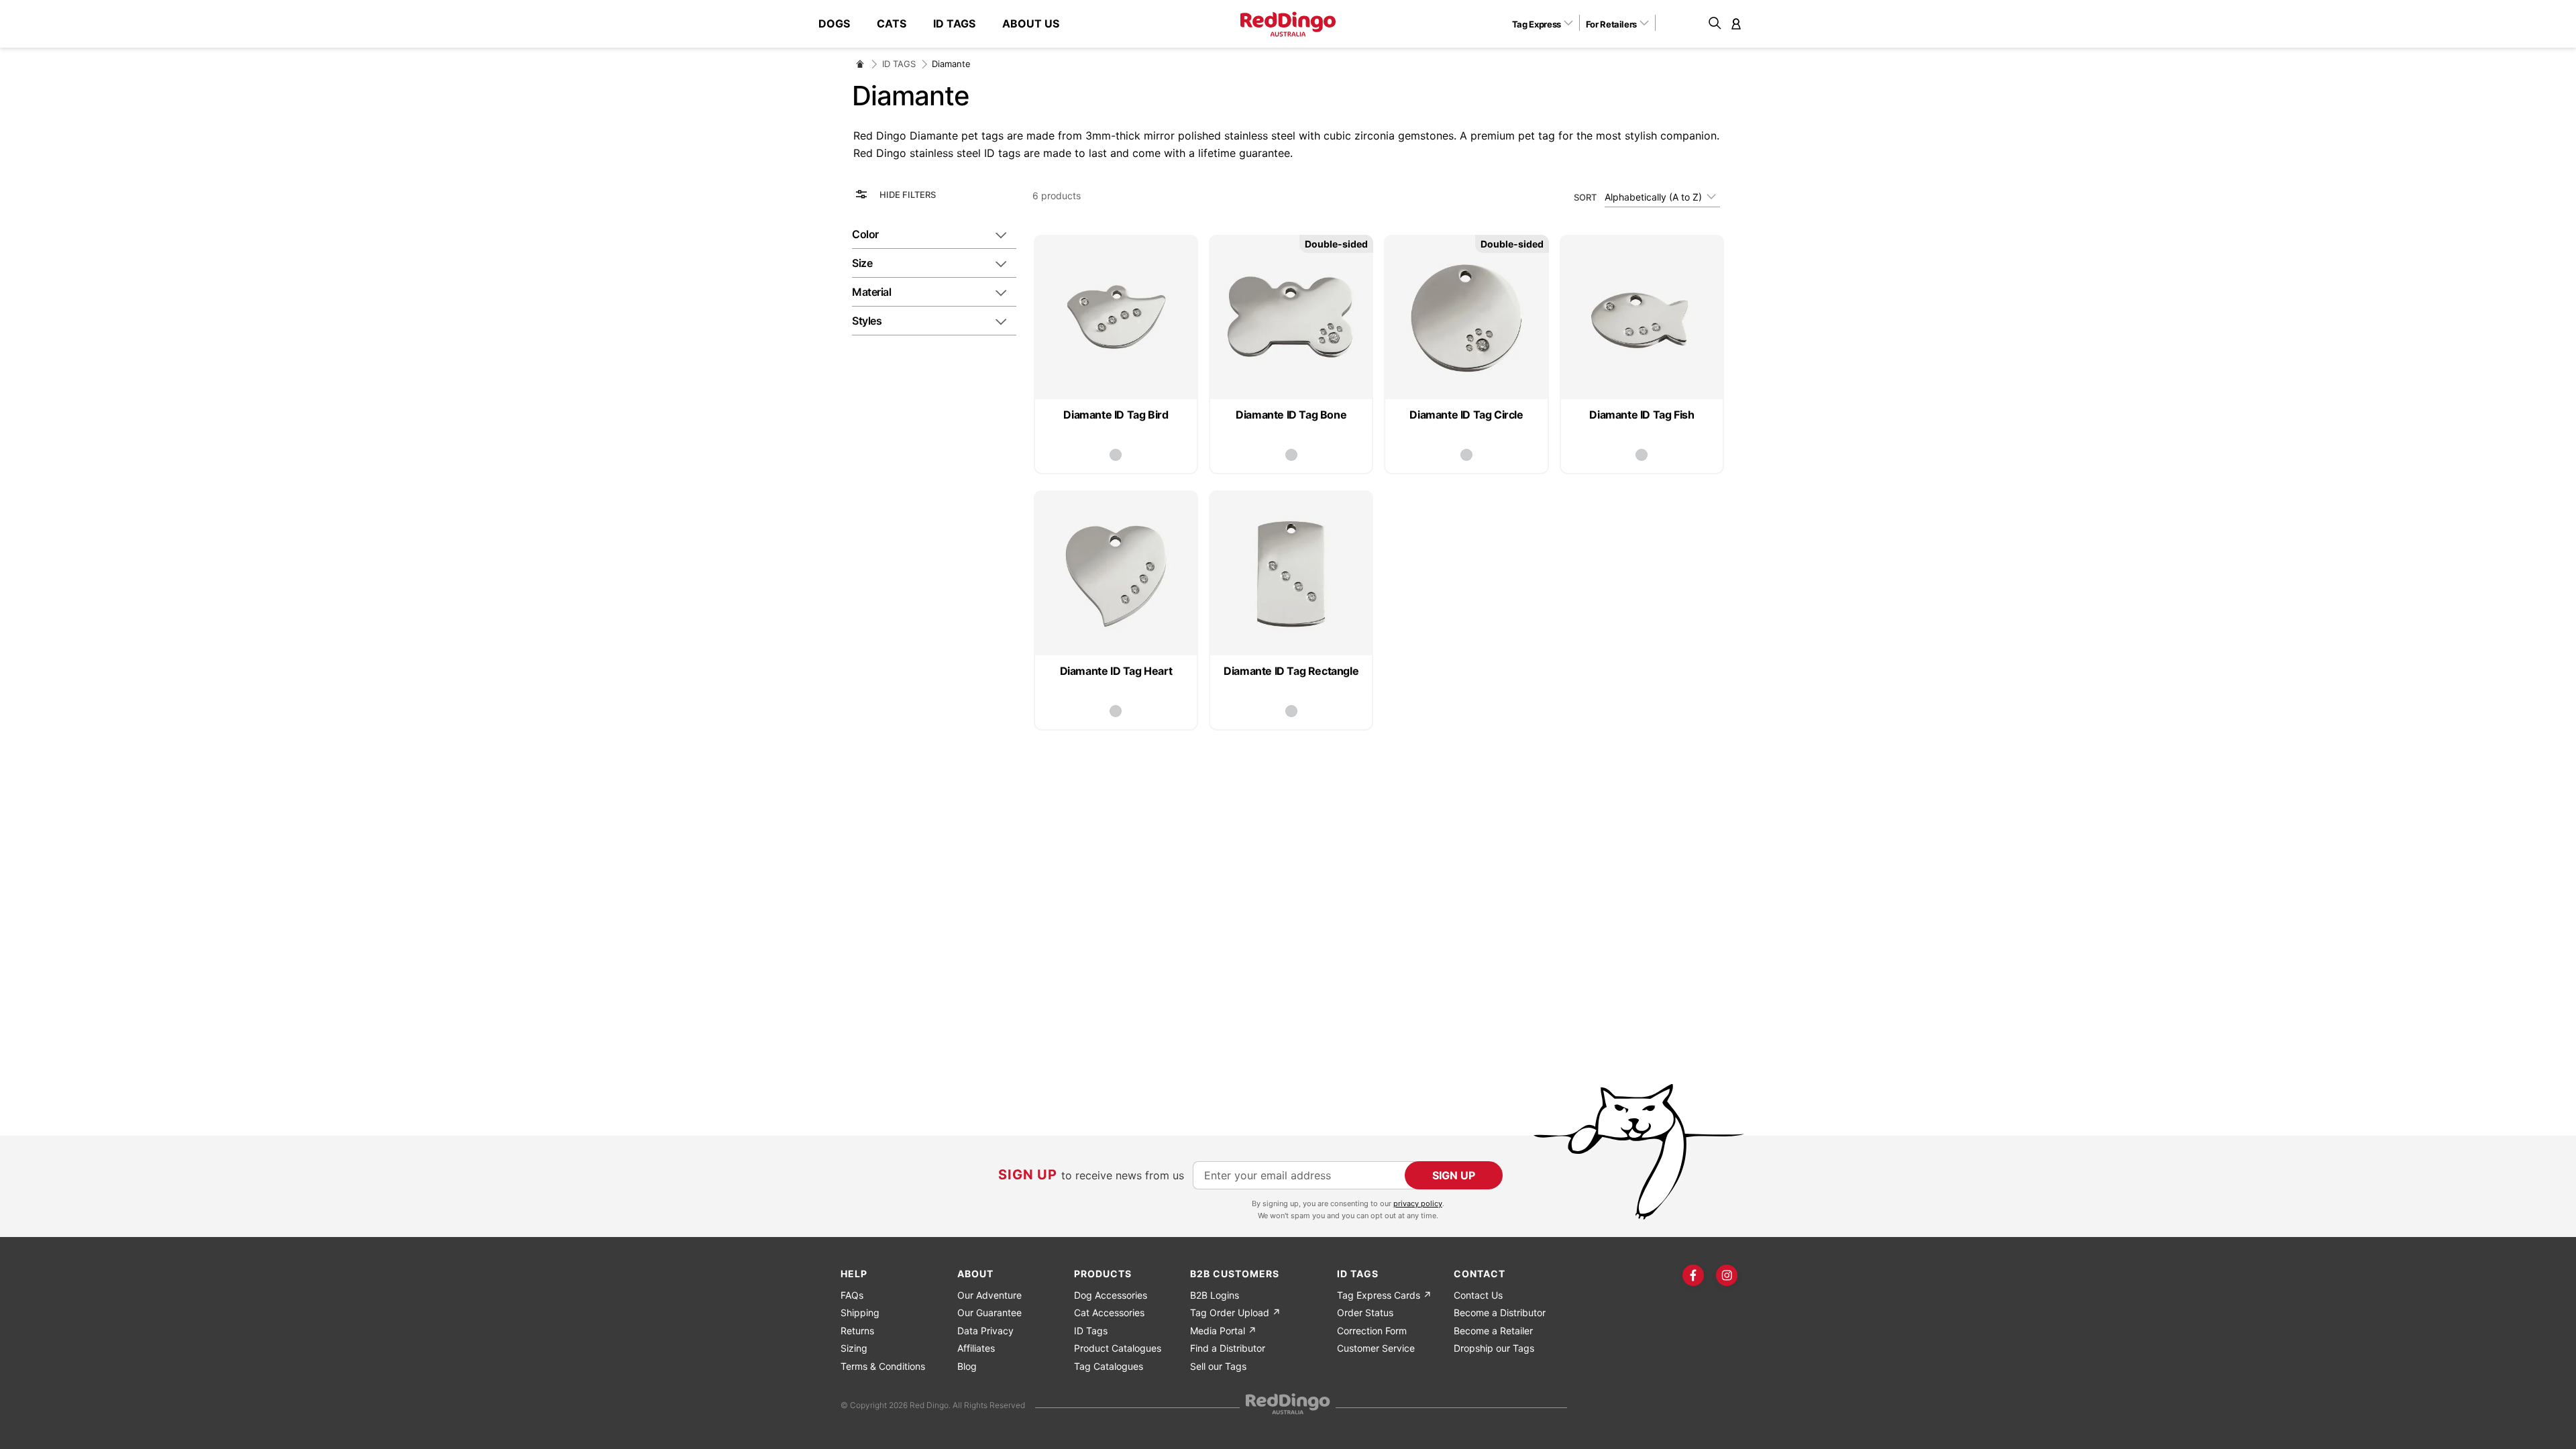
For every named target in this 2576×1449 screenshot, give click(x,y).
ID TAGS (899, 64)
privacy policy (1418, 1203)
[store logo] (1288, 24)
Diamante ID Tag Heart (1116, 671)
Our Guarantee (989, 1312)
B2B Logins (1215, 1295)
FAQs (852, 1295)
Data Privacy (985, 1331)
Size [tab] (862, 263)
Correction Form (1372, 1331)
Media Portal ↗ (1223, 1331)
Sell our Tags (1218, 1366)
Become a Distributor (1500, 1312)
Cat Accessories (1109, 1312)
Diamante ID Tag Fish (1642, 415)
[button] (1547, 23)
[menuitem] (841, 24)
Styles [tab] (867, 321)
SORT (1585, 197)
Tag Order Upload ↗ (1235, 1312)
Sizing (854, 1348)
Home (860, 64)
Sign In (1736, 23)
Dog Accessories (1111, 1295)
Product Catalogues (1118, 1348)
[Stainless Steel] (1116, 455)
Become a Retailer (1493, 1331)
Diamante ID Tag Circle (1466, 415)
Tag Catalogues (1109, 1366)
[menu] (946, 24)
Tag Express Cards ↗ (1384, 1295)
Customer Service (1376, 1348)
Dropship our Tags (1494, 1348)
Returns (857, 1331)
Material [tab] (871, 292)
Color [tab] (865, 234)
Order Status (1365, 1312)
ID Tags (1091, 1331)
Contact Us (1478, 1295)
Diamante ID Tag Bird (1116, 415)
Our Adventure (989, 1295)
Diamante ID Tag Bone (1291, 415)
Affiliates (976, 1348)
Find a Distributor (1228, 1348)
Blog (967, 1366)
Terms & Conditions (883, 1366)
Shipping (860, 1312)
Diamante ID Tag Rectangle (1291, 671)
